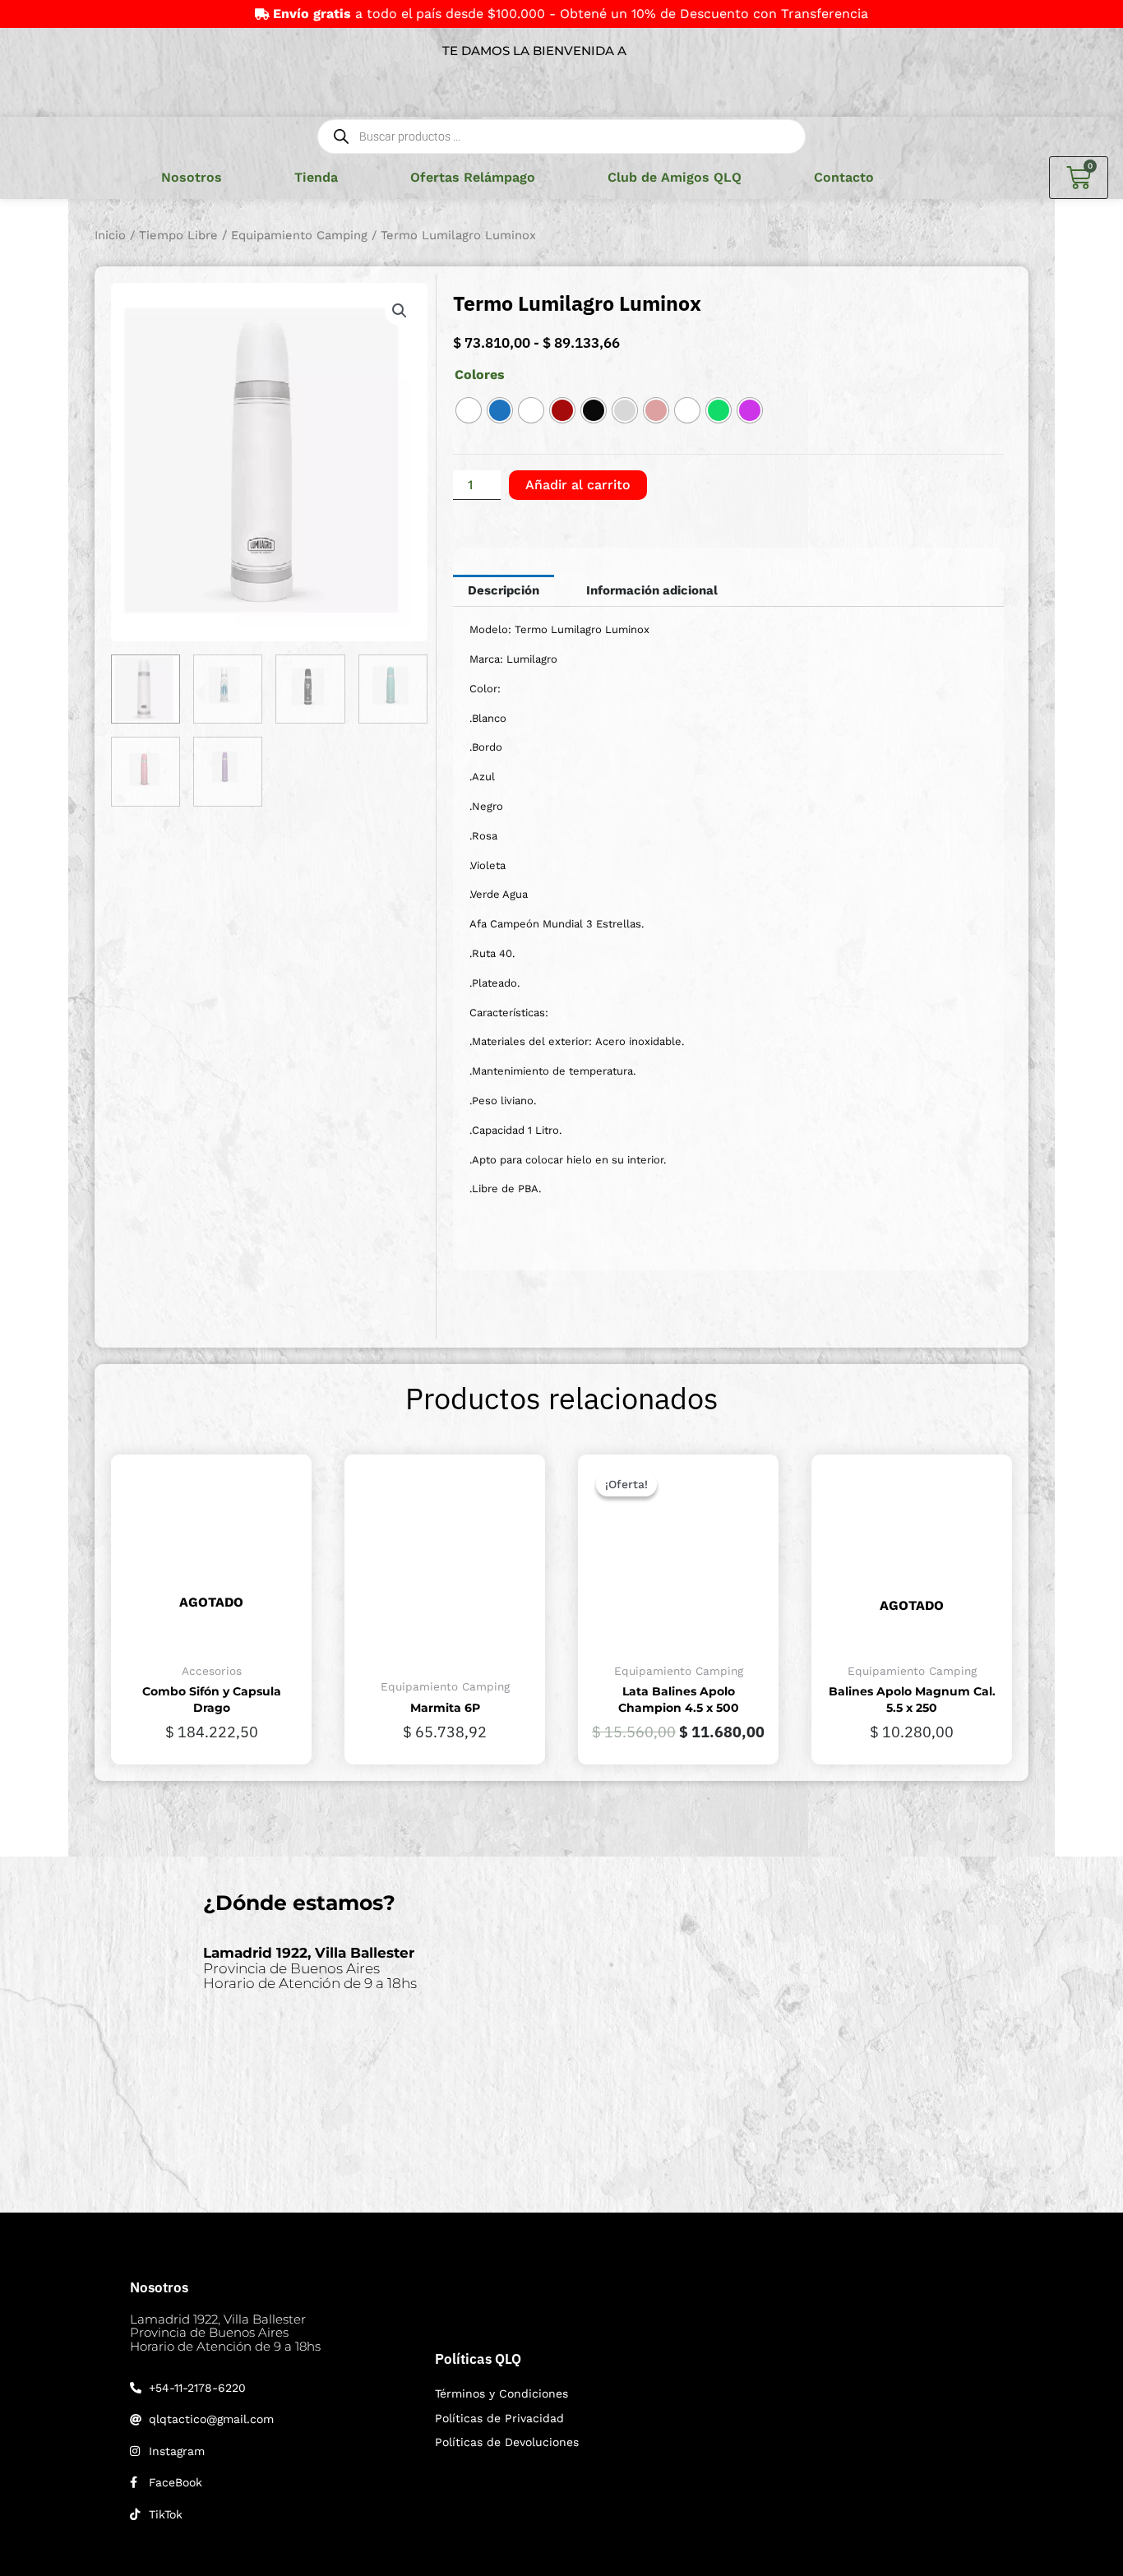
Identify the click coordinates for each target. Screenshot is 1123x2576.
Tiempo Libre (178, 235)
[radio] (469, 410)
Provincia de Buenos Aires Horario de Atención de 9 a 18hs (310, 1968)
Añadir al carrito (578, 485)
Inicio (110, 235)
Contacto (844, 177)
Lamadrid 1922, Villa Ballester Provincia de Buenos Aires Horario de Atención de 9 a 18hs (225, 2333)
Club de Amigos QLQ (675, 177)
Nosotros (192, 177)
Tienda (316, 177)
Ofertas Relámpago (473, 177)
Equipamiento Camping (299, 235)
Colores (480, 375)
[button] (400, 311)
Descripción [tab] (504, 590)
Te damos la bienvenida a (534, 51)
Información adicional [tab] (652, 590)
